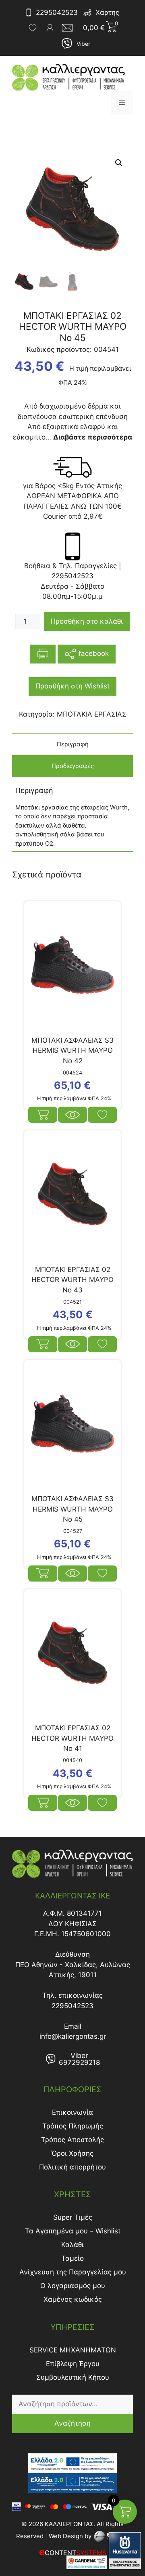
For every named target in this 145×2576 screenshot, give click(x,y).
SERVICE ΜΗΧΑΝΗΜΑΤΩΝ (73, 2350)
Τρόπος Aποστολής (72, 2140)
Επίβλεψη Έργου (73, 2364)
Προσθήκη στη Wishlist (72, 686)
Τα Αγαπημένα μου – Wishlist (73, 2231)
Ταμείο (72, 2258)
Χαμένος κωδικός (73, 2299)
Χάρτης (107, 12)
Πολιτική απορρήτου (72, 2167)
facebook (93, 653)
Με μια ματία (72, 1115)
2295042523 (57, 12)
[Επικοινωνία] (70, 28)
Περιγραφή (73, 744)
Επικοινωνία (72, 2112)
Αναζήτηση (72, 2423)
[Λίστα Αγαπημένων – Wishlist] (33, 28)
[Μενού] (122, 103)
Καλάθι (72, 2245)
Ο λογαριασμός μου (73, 2286)
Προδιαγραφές (73, 766)
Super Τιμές (73, 2217)
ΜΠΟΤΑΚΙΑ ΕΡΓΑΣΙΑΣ (92, 714)
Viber (83, 44)
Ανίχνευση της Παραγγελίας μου (73, 2272)
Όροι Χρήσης (72, 2153)
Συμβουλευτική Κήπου (73, 2377)
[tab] (72, 745)
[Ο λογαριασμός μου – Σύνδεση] (50, 28)
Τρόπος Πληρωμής (73, 2126)
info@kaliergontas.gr (73, 2036)
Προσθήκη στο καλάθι (87, 621)
